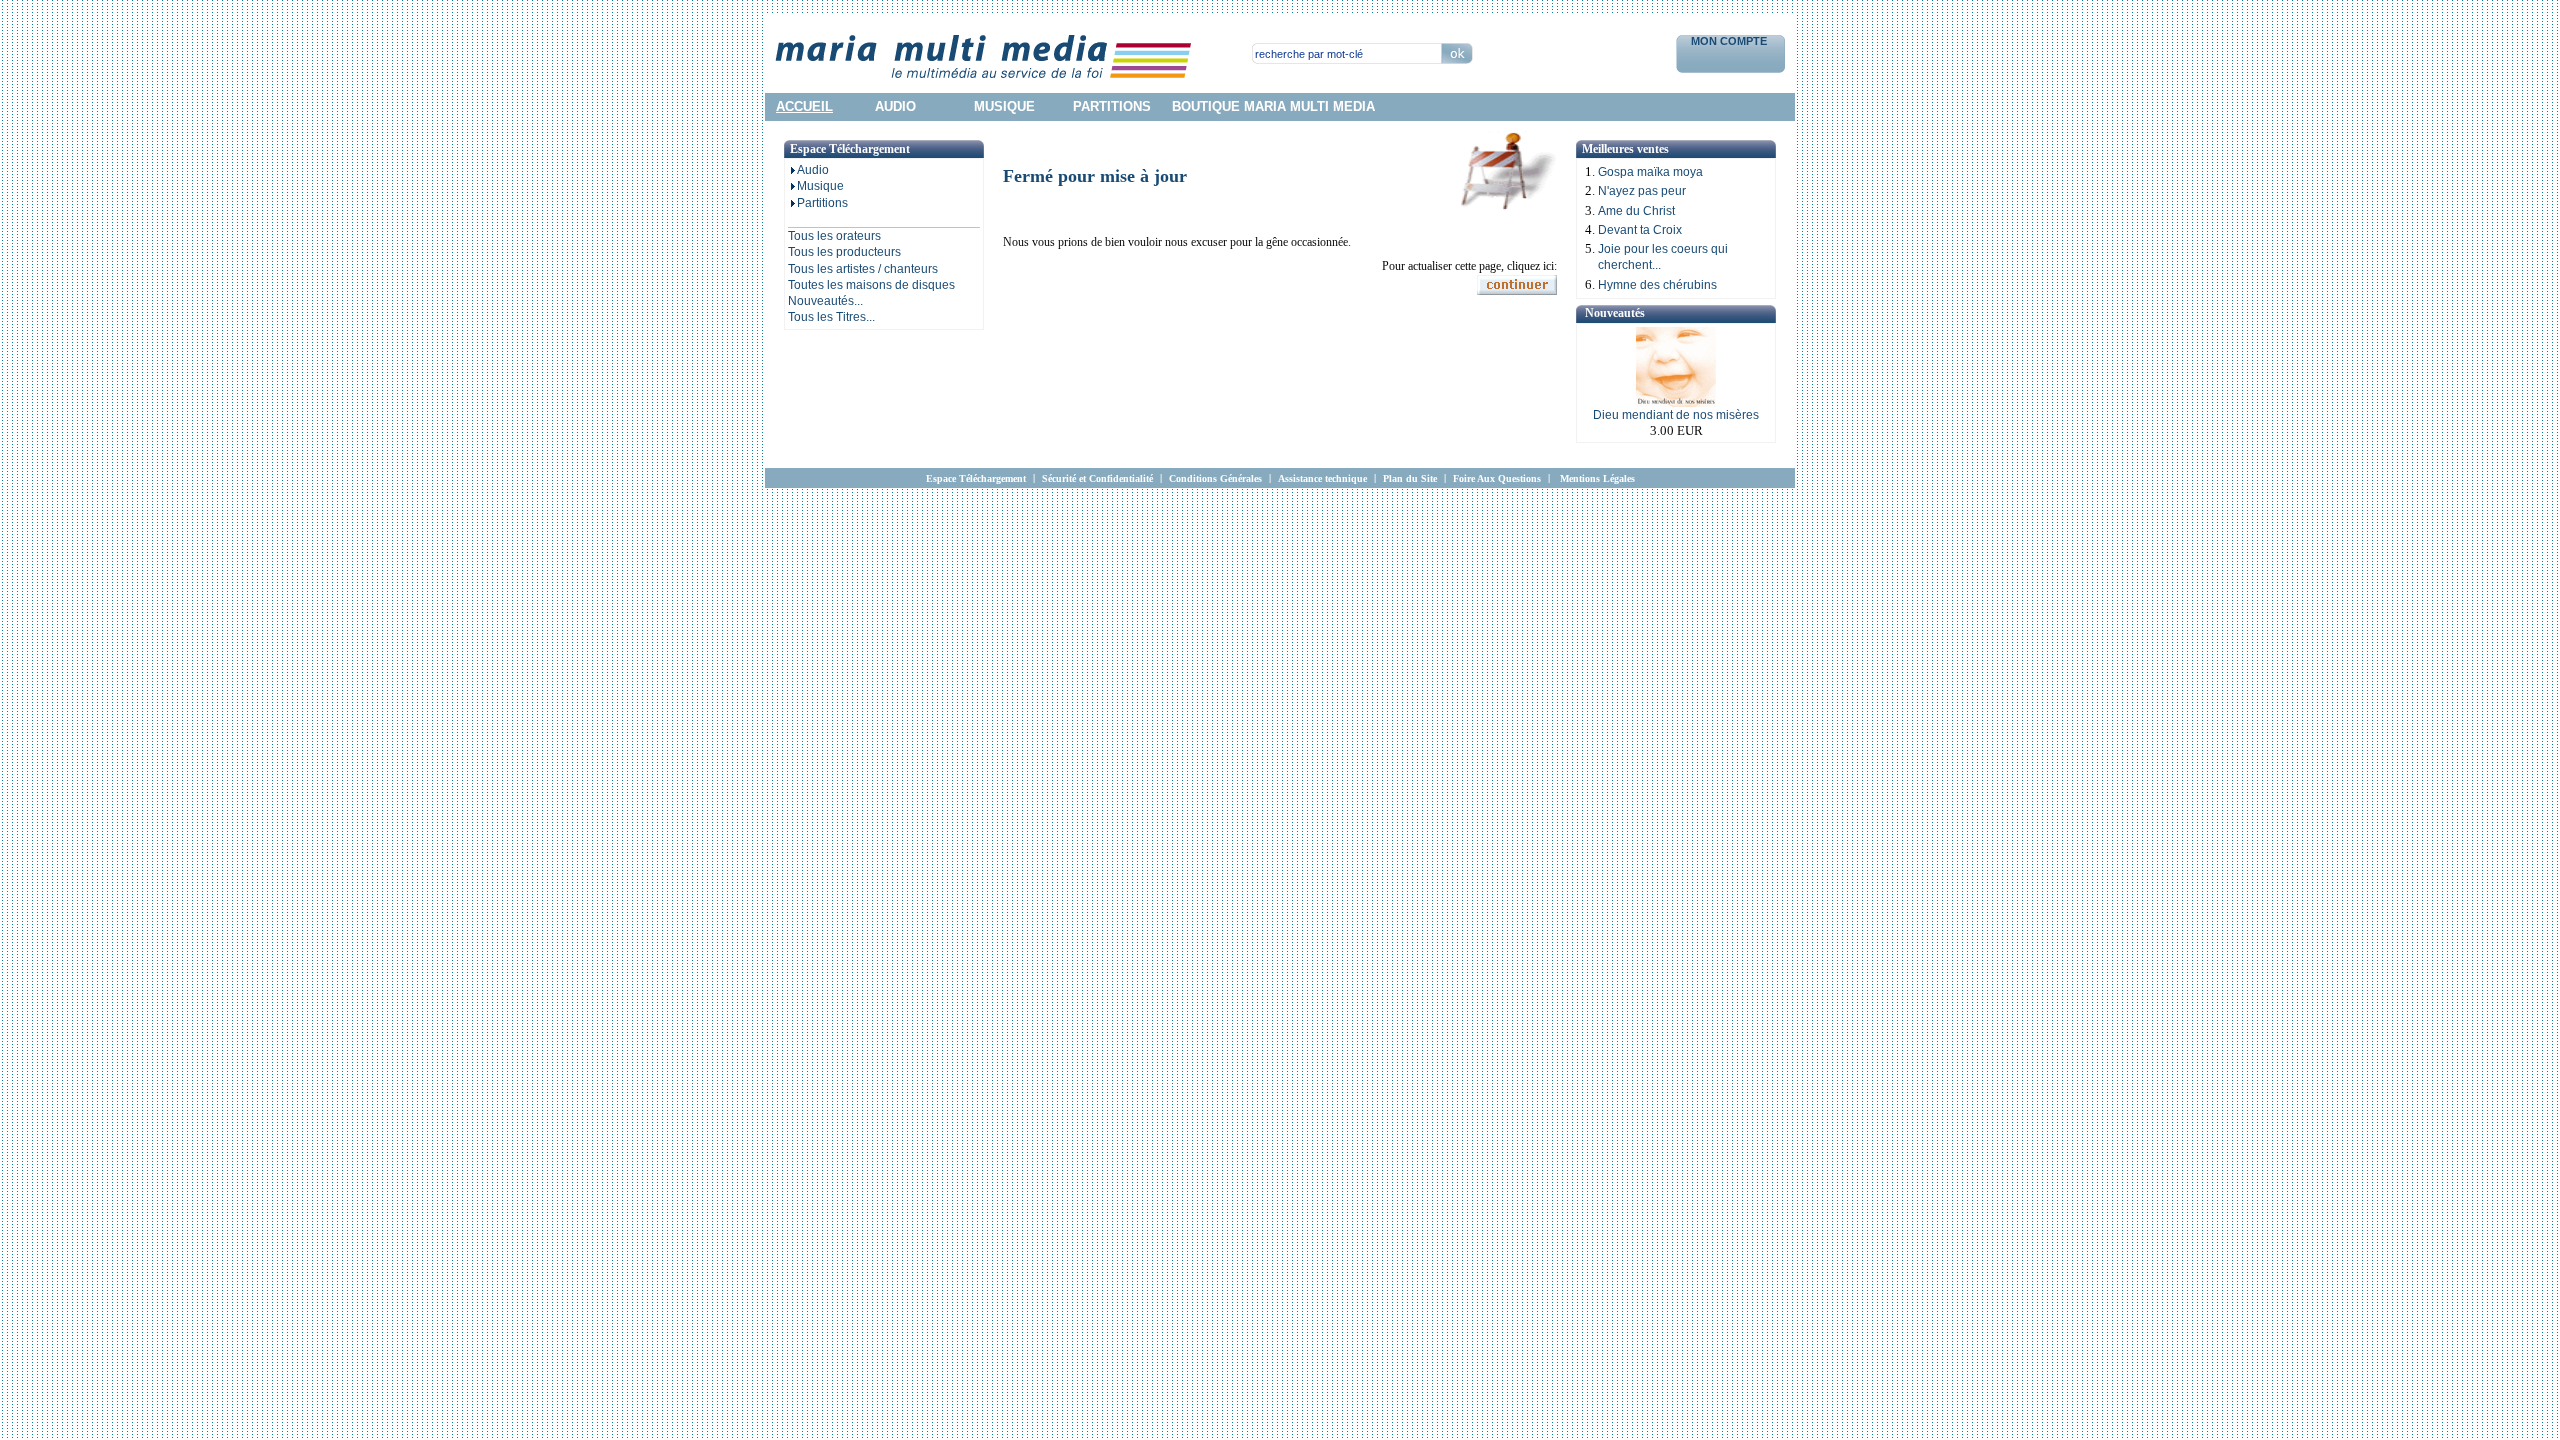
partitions (1112, 106)
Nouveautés (1615, 313)
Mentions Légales (1597, 478)
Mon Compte (1730, 41)
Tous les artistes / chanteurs (863, 269)
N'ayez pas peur (1642, 191)
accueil (804, 106)
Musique (820, 186)
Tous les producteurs (844, 252)
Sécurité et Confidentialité (1097, 478)
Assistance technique (1322, 478)
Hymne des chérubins (1657, 285)
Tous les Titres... (831, 317)
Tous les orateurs (834, 236)
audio (895, 106)
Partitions (822, 203)
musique (1004, 106)
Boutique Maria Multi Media (1273, 106)
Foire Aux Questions (1497, 478)
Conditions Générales (1215, 478)
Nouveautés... (825, 301)
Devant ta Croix (1640, 230)
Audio (813, 170)
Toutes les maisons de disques (871, 285)
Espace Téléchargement (976, 478)
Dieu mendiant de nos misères (1676, 415)
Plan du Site (1410, 478)
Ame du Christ (1636, 211)
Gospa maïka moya (1650, 172)
